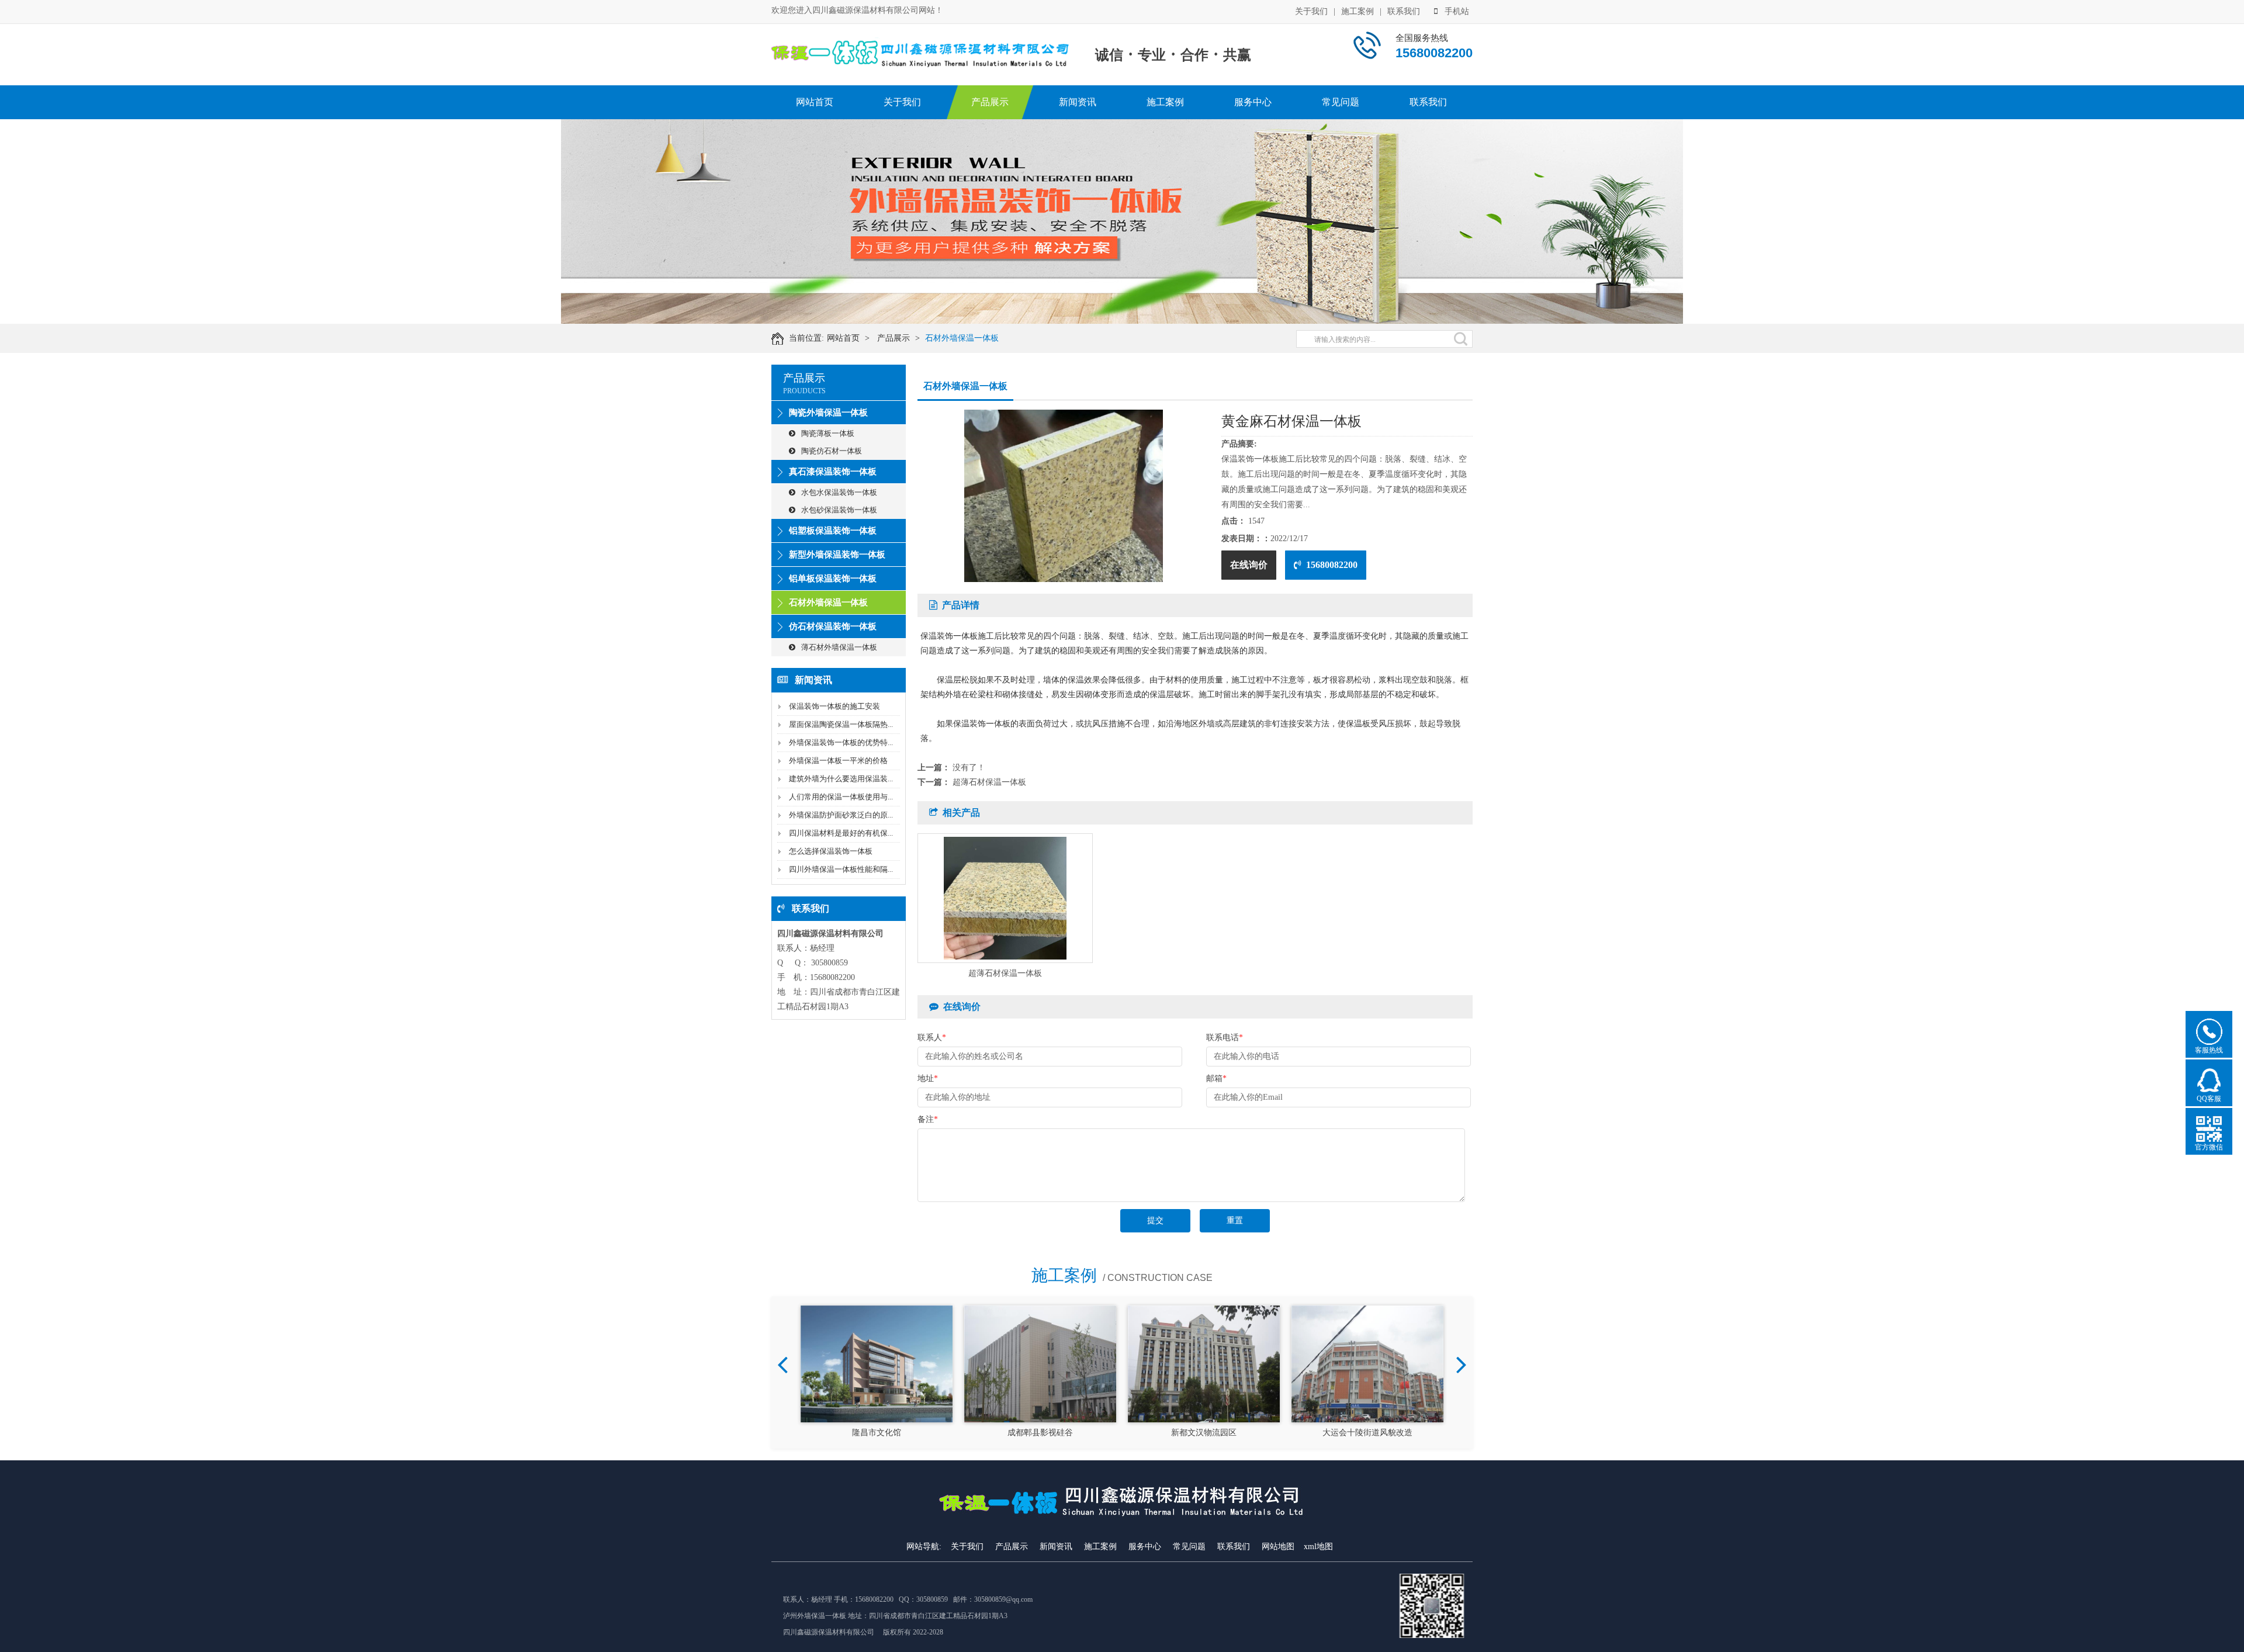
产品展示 (990, 102)
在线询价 (1249, 565)
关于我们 (1311, 11)
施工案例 (1358, 11)
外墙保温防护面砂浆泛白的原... (841, 815)
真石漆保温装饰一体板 (833, 472)
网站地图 (1278, 1547)
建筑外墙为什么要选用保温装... (841, 779)
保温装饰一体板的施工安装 (834, 706)
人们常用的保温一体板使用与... (841, 797)
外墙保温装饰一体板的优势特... (841, 742)
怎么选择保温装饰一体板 (831, 851)
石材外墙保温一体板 (962, 338)
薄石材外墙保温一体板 (839, 647)
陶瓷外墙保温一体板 (828, 413)
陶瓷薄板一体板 (828, 433)
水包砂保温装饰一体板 (839, 510)
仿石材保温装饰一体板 (833, 626)
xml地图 (1318, 1547)
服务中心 (1253, 102)
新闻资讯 (1078, 102)
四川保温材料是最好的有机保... (841, 833)
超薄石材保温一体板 (989, 782)
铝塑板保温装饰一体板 (833, 531)
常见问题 (1341, 102)
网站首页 (815, 102)
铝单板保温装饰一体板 (833, 579)
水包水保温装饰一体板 (839, 492)
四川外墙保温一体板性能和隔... (841, 869)
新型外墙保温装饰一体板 (837, 555)
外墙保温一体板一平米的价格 (838, 761)
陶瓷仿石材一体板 (832, 451)
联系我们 (1404, 11)
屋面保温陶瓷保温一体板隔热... (841, 724)
